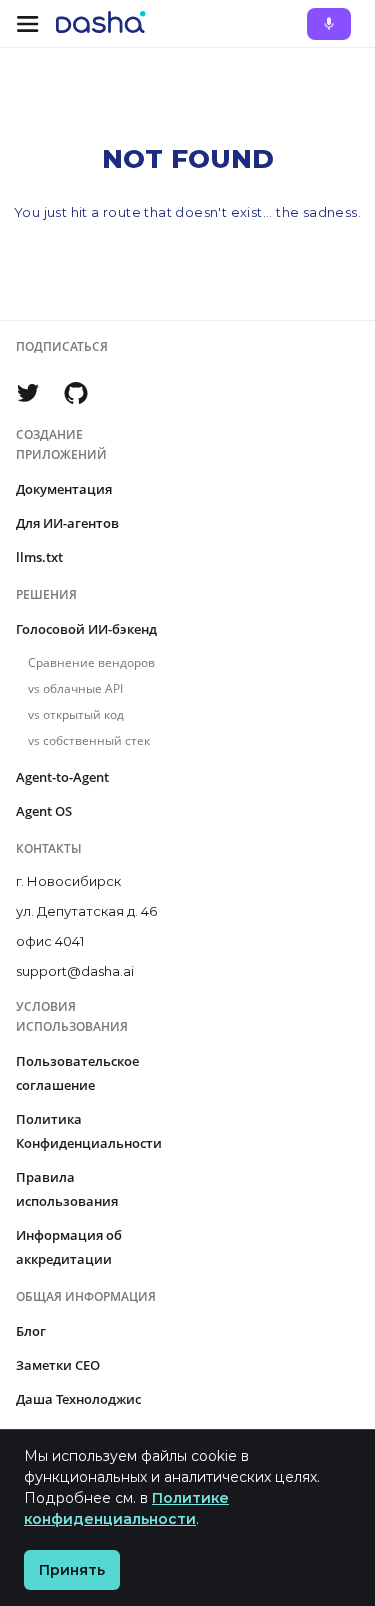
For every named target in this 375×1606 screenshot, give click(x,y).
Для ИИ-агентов (67, 523)
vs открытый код (76, 714)
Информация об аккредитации (69, 1247)
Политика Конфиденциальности (89, 1131)
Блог (31, 1331)
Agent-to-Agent (62, 777)
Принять (72, 1570)
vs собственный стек (89, 740)
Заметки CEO (58, 1365)
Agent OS (44, 811)
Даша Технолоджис (78, 1399)
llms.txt (39, 557)
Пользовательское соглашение (77, 1073)
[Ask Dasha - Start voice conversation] (329, 24)
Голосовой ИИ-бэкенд (86, 629)
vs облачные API (75, 688)
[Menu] (28, 24)
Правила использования (67, 1189)
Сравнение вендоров (91, 662)
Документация (64, 489)
